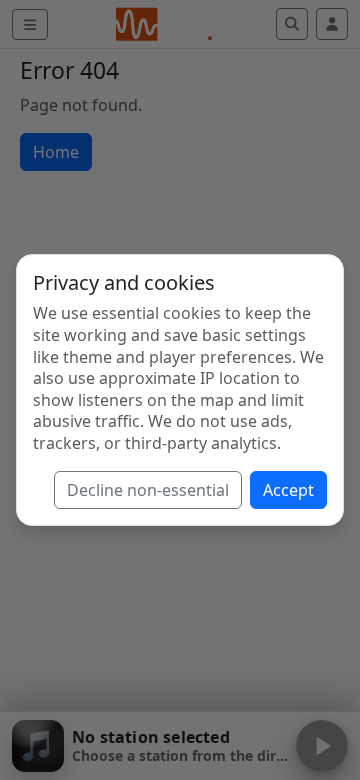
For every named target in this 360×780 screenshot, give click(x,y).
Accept (288, 490)
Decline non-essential (148, 490)
